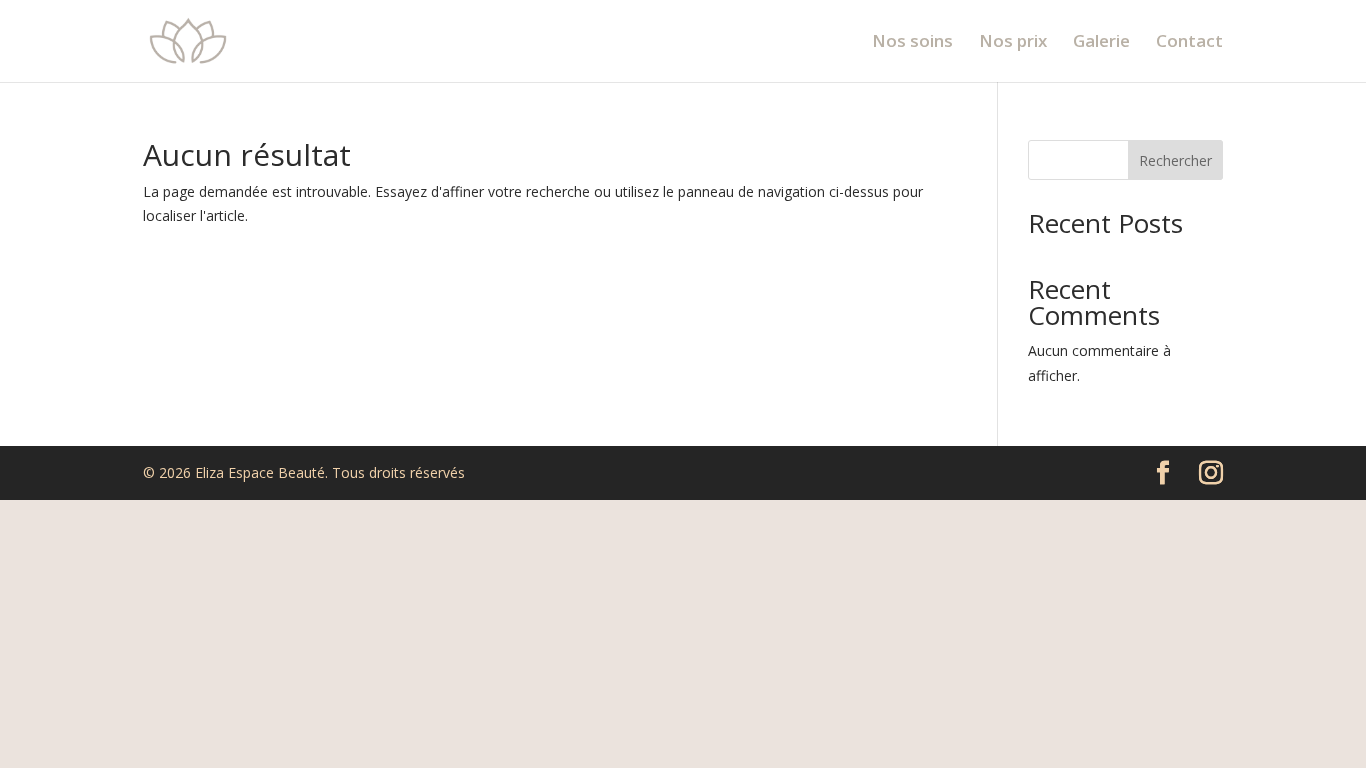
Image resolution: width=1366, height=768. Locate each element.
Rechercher (1175, 160)
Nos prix (1013, 43)
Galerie (1101, 43)
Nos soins (912, 43)
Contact (1189, 43)
